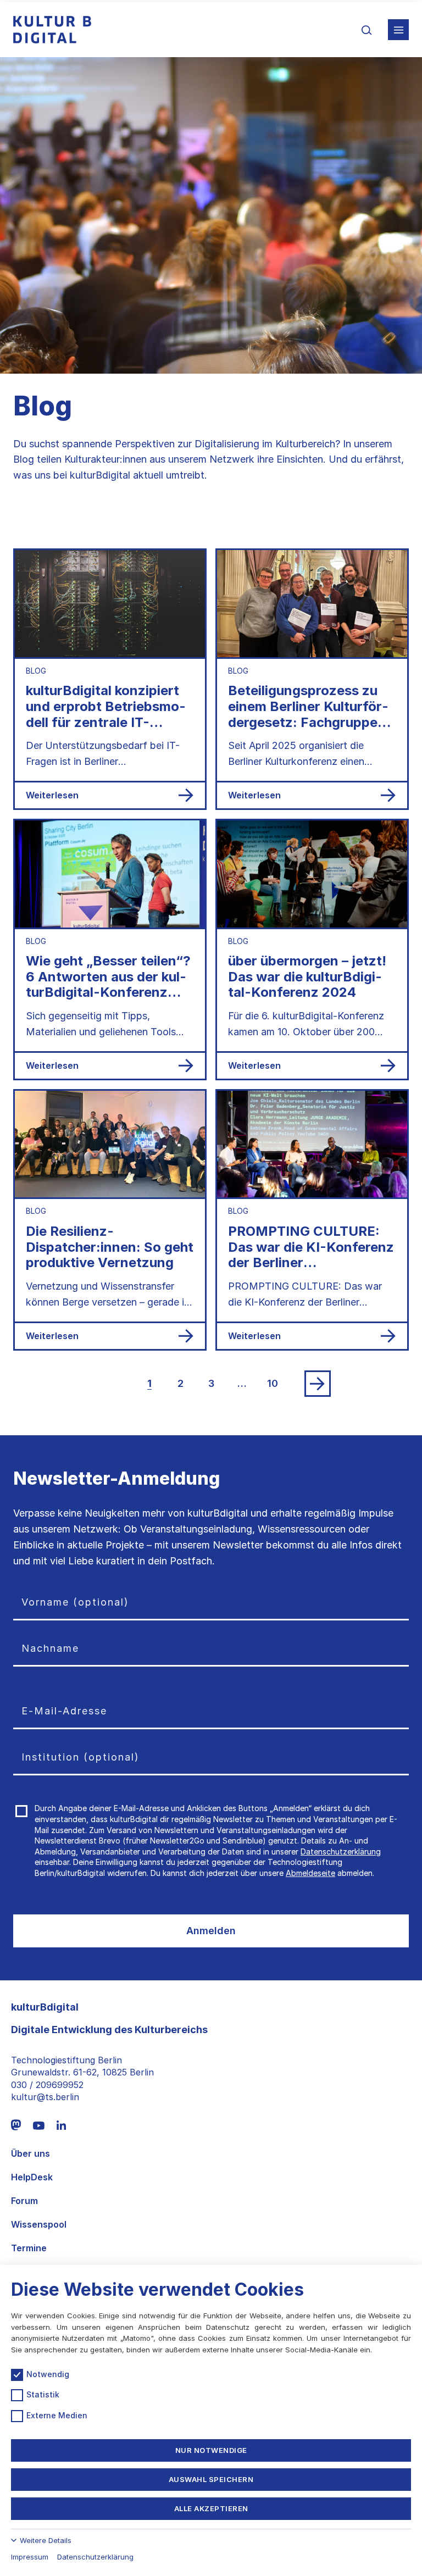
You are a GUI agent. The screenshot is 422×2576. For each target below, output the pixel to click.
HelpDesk (32, 2177)
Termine (29, 2248)
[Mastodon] (16, 2125)
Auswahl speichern (211, 2479)
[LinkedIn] (61, 2125)
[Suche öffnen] (367, 30)
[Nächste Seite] (318, 1384)
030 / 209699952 (47, 2085)
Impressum (30, 2557)
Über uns (30, 2154)
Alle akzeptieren (211, 2508)
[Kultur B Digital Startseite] (52, 30)
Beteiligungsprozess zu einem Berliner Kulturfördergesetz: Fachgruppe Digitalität (308, 714)
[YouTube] (39, 2125)
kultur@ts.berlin (45, 2097)
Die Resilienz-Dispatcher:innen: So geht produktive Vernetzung (110, 1247)
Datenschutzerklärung (341, 1851)
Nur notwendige (211, 2450)
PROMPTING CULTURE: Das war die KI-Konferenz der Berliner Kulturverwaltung (311, 1255)
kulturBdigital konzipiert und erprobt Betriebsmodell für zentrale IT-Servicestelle (105, 714)
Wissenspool (39, 2225)
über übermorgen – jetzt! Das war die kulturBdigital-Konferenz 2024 (307, 977)
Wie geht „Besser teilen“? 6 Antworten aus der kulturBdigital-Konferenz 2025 (108, 984)
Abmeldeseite (310, 1873)
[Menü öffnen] (398, 30)
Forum (24, 2201)
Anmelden (211, 1931)
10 (273, 1383)
